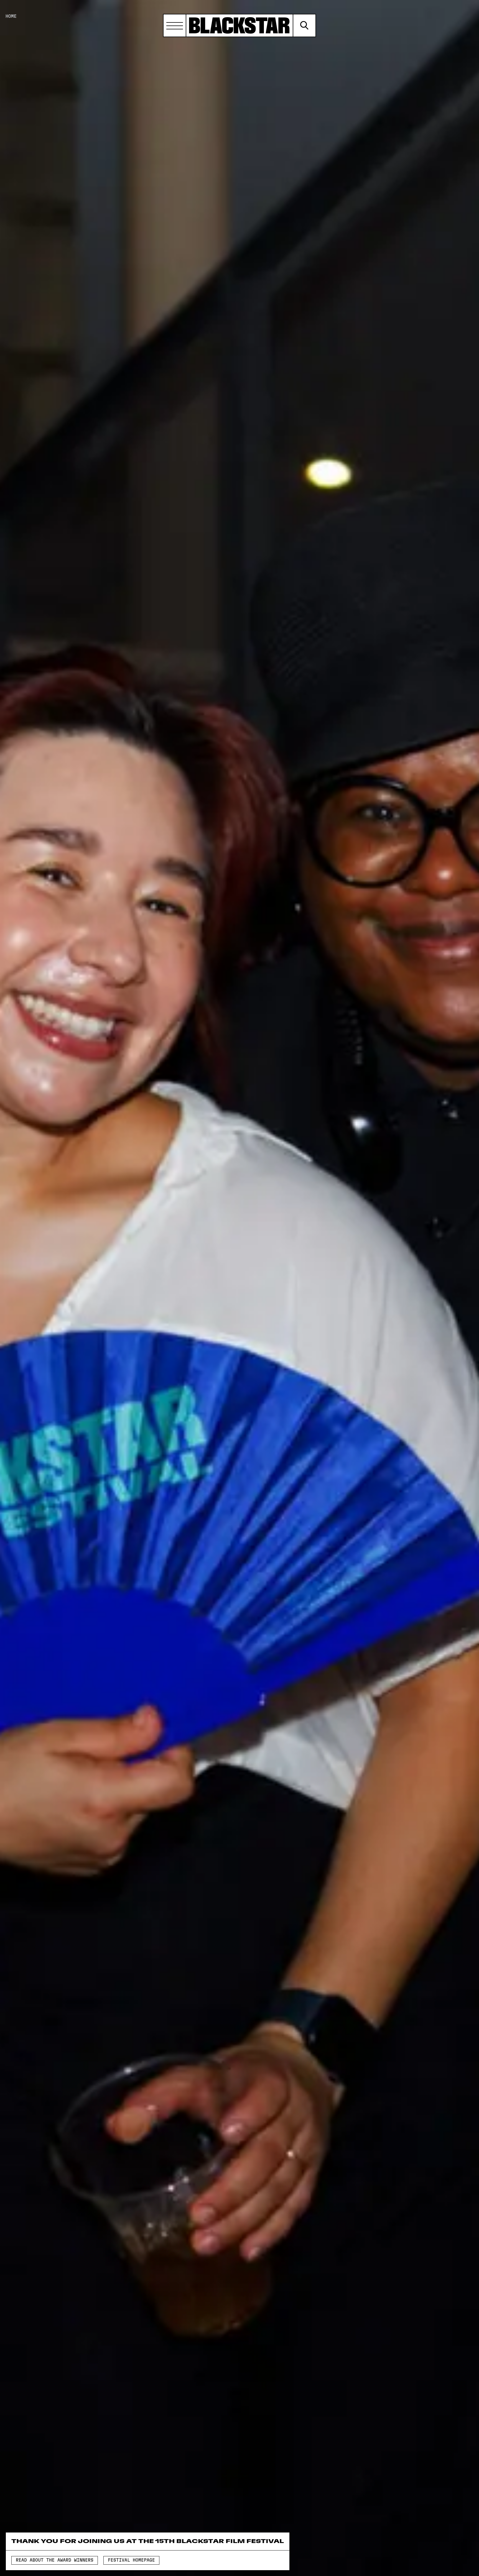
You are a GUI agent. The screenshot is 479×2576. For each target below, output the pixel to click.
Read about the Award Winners (55, 2560)
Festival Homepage (131, 2560)
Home (11, 16)
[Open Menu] (175, 25)
